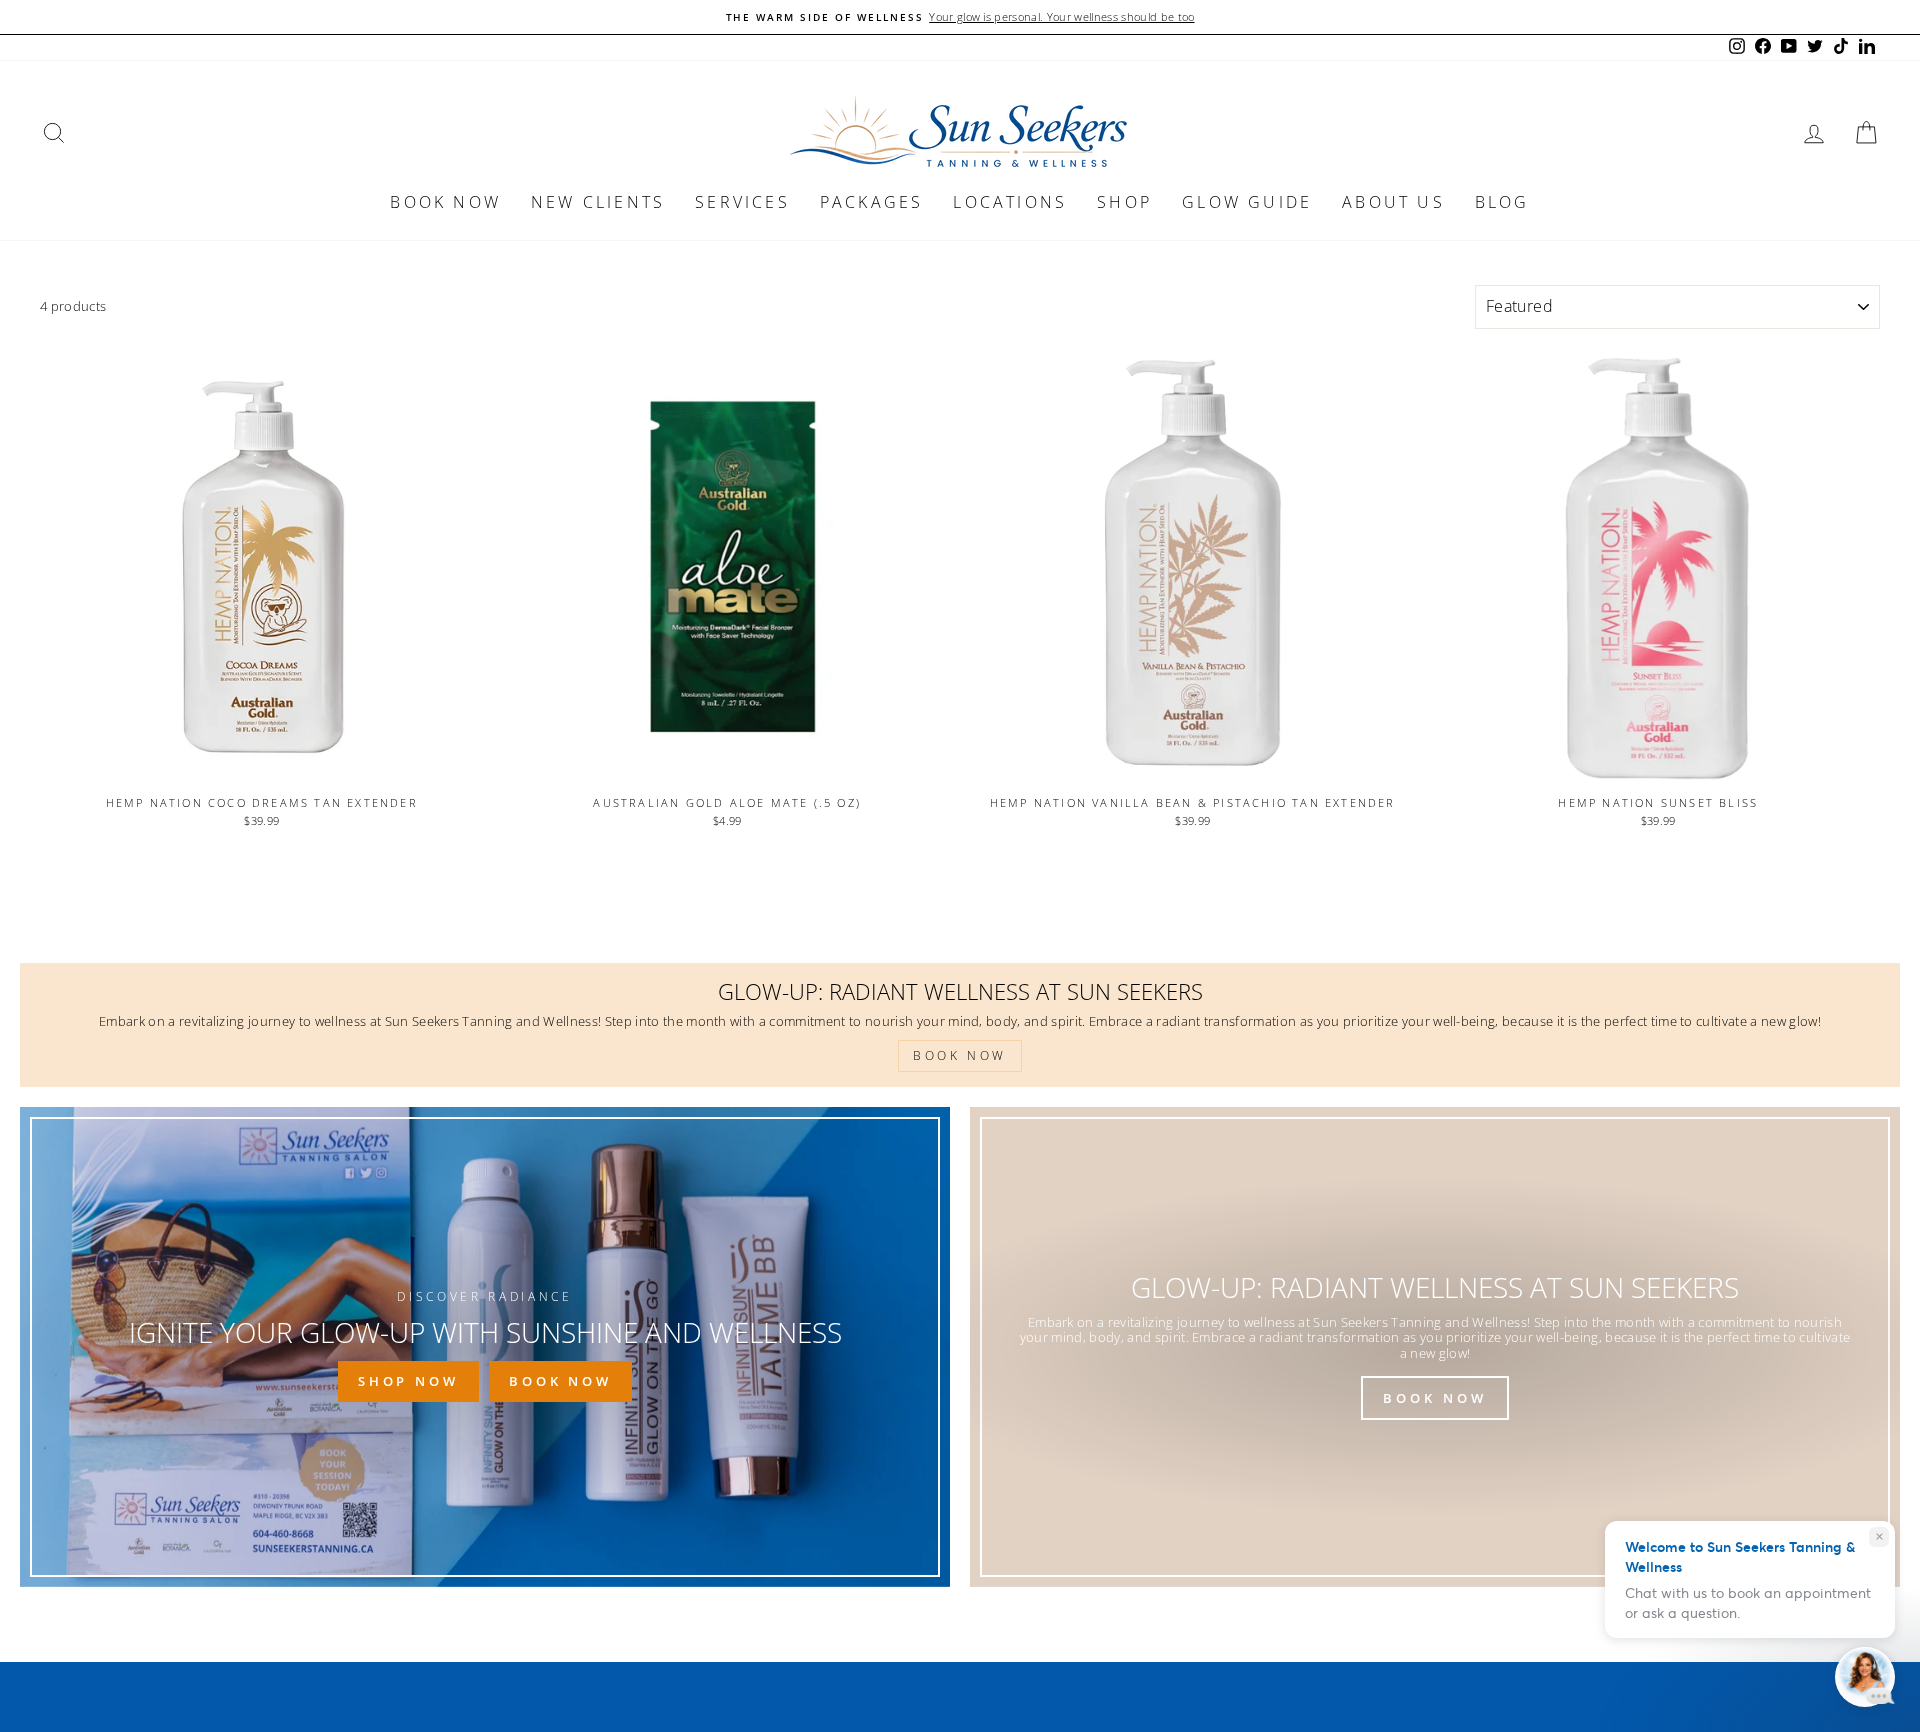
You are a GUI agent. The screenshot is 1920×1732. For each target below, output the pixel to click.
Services (742, 202)
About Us (1393, 202)
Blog (1502, 202)
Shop (1124, 202)
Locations (1010, 202)
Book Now (560, 1381)
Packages (872, 202)
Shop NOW (408, 1381)
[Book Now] (1435, 1347)
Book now (445, 202)
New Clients (598, 202)
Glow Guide (1247, 202)
